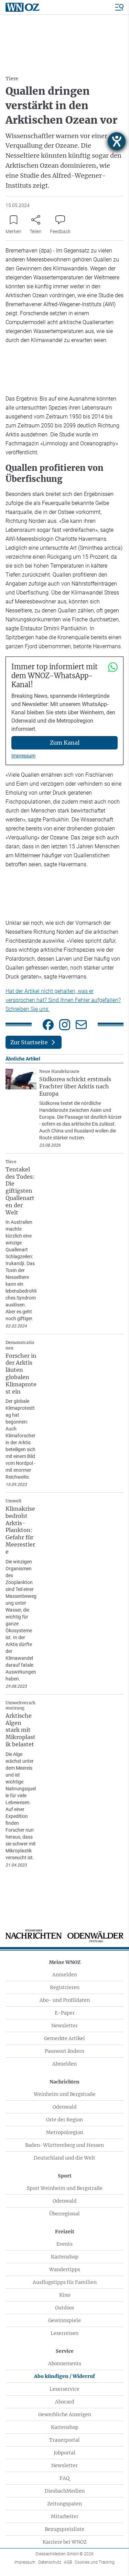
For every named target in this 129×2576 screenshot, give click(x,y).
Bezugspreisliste (64, 2529)
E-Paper (65, 2013)
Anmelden (65, 1975)
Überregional (64, 2214)
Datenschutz (50, 2562)
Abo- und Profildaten (65, 2000)
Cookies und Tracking (95, 2562)
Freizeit (65, 2232)
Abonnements (65, 2363)
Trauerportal (64, 2440)
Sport (65, 2176)
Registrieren (65, 1987)
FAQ (64, 2478)
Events (64, 2244)
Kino (65, 2295)
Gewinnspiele (64, 2320)
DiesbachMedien (65, 2491)
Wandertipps (65, 2269)
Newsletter (64, 2026)
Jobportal (64, 2453)
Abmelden (64, 2064)
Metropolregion (65, 2132)
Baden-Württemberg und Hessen (64, 2145)
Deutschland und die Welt (64, 2158)
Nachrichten (64, 2082)
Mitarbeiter (65, 2516)
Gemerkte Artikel (64, 2038)
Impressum (23, 756)
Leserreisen (64, 2333)
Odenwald (65, 2107)
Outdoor (65, 2308)
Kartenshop (65, 2257)
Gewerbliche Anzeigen (65, 2414)
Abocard (65, 2402)
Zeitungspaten (64, 2504)
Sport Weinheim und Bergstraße (65, 2188)
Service (65, 2351)
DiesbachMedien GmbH (64, 2554)
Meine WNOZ (65, 1962)
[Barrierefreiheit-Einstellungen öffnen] (117, 141)
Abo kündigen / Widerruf (64, 2376)
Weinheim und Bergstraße (65, 2094)
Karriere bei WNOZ (65, 2542)
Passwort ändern (64, 2051)
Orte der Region (64, 2120)
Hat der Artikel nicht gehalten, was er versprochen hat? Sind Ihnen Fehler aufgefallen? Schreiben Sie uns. (63, 1000)
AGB (68, 2562)
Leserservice (64, 2389)
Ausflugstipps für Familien (65, 2282)
